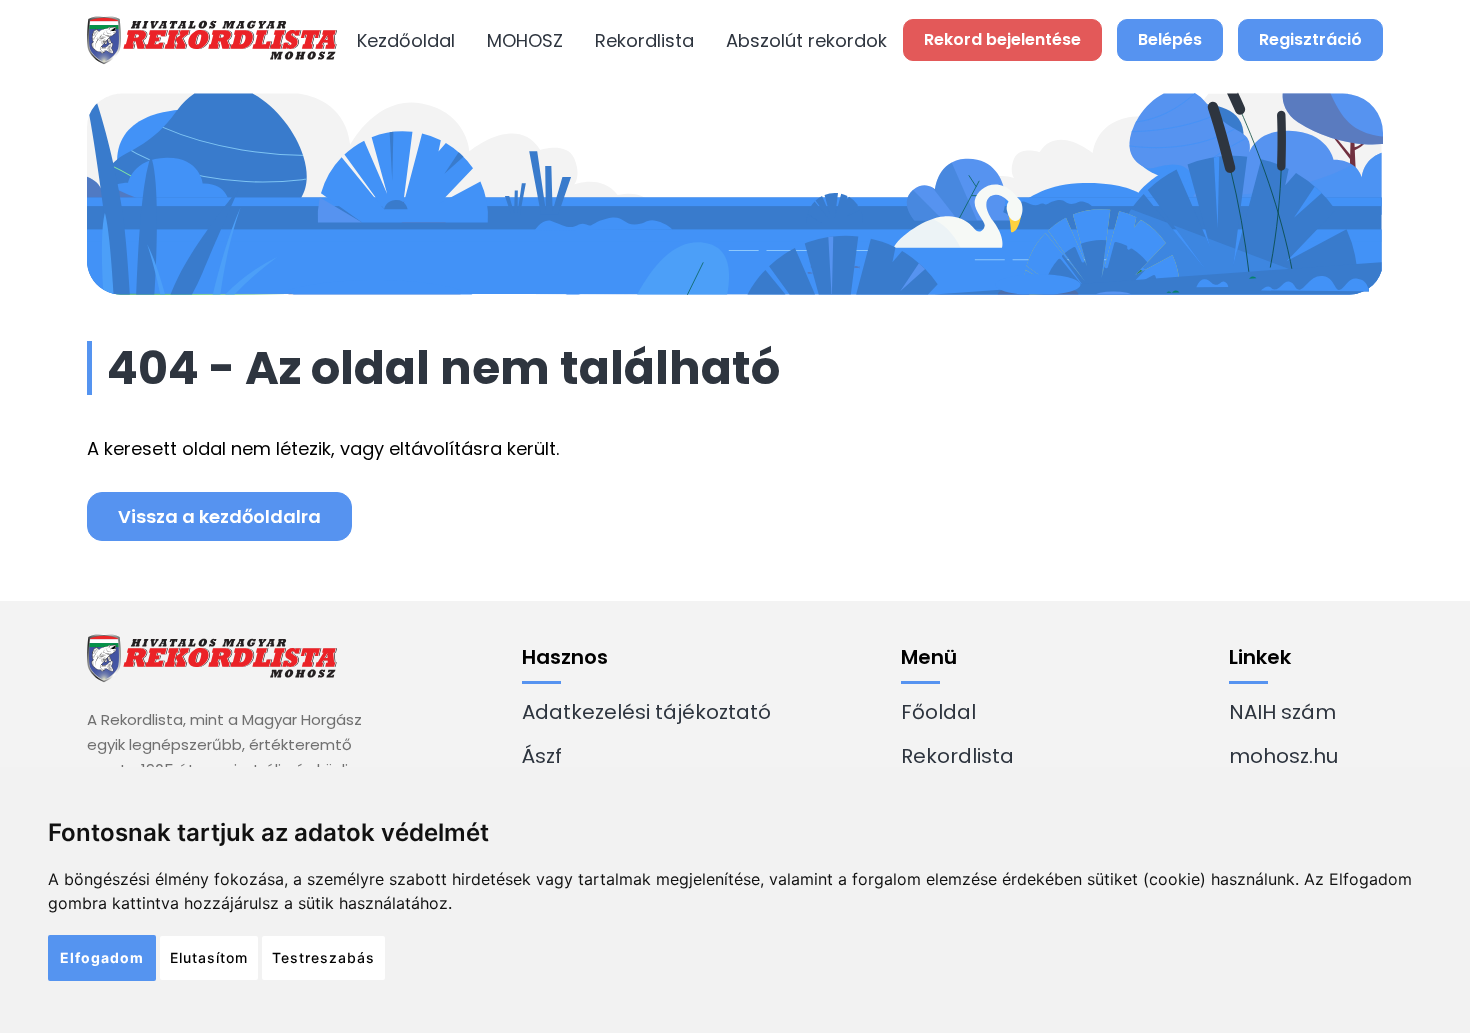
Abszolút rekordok (806, 40)
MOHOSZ (525, 40)
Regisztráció (1310, 39)
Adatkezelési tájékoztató (646, 712)
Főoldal (938, 712)
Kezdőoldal (406, 40)
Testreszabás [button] (323, 957)
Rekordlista (644, 40)
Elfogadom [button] (102, 957)
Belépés (1170, 39)
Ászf (542, 756)
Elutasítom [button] (209, 957)
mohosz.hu (1283, 756)
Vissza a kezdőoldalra (219, 516)
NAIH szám (1282, 712)
